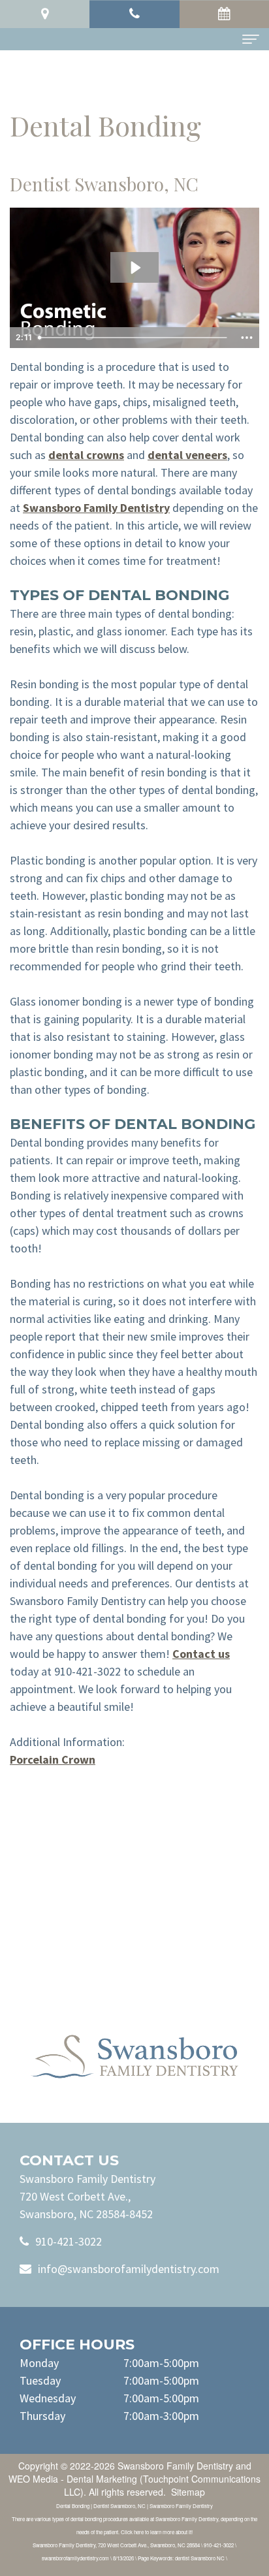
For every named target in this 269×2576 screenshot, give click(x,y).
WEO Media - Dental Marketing (73, 2479)
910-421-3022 (69, 2241)
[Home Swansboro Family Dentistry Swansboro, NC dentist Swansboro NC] (134, 2057)
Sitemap (188, 2492)
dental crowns (86, 455)
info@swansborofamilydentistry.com (129, 2269)
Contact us (201, 1654)
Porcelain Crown (53, 1759)
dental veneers (187, 455)
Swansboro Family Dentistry (96, 508)
